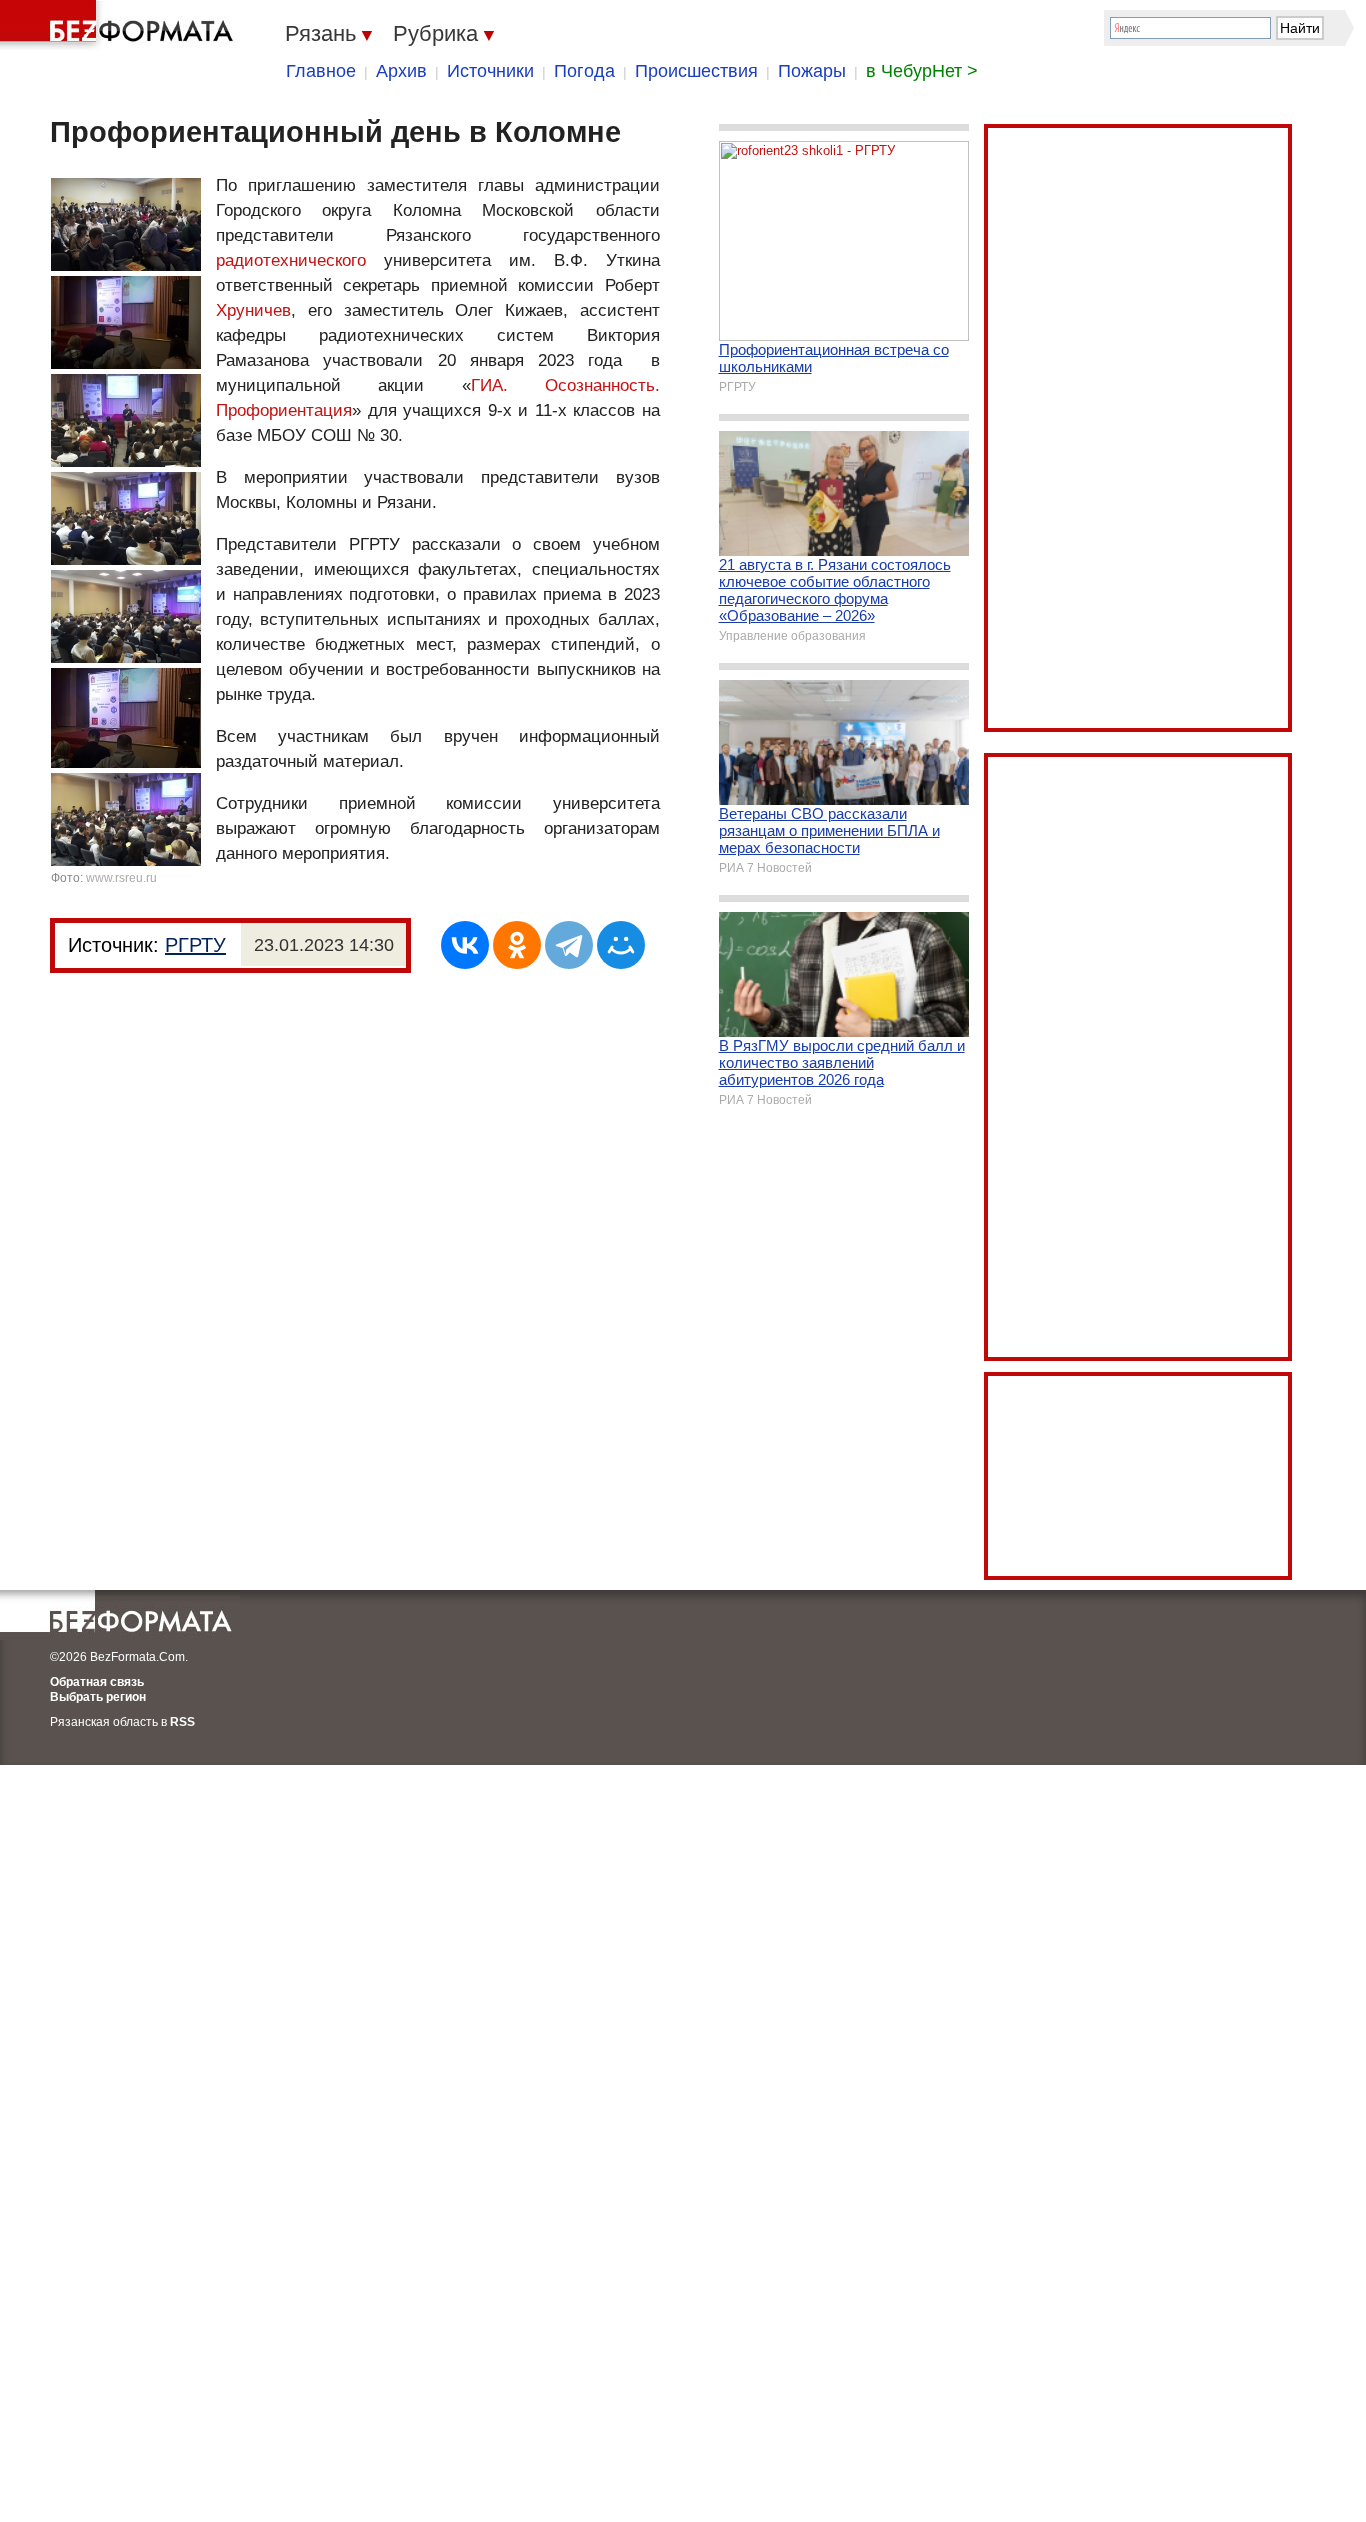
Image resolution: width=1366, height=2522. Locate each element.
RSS (182, 1722)
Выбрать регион (98, 1697)
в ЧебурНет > (922, 71)
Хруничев (253, 310)
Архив (401, 71)
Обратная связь (97, 1682)
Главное (321, 71)
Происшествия (696, 71)
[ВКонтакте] (465, 945)
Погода (584, 71)
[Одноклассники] (517, 945)
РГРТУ (195, 945)
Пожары (812, 71)
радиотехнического (291, 260)
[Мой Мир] (621, 945)
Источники (490, 71)
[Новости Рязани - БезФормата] (120, 25)
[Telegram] (569, 945)
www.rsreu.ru (121, 878)
